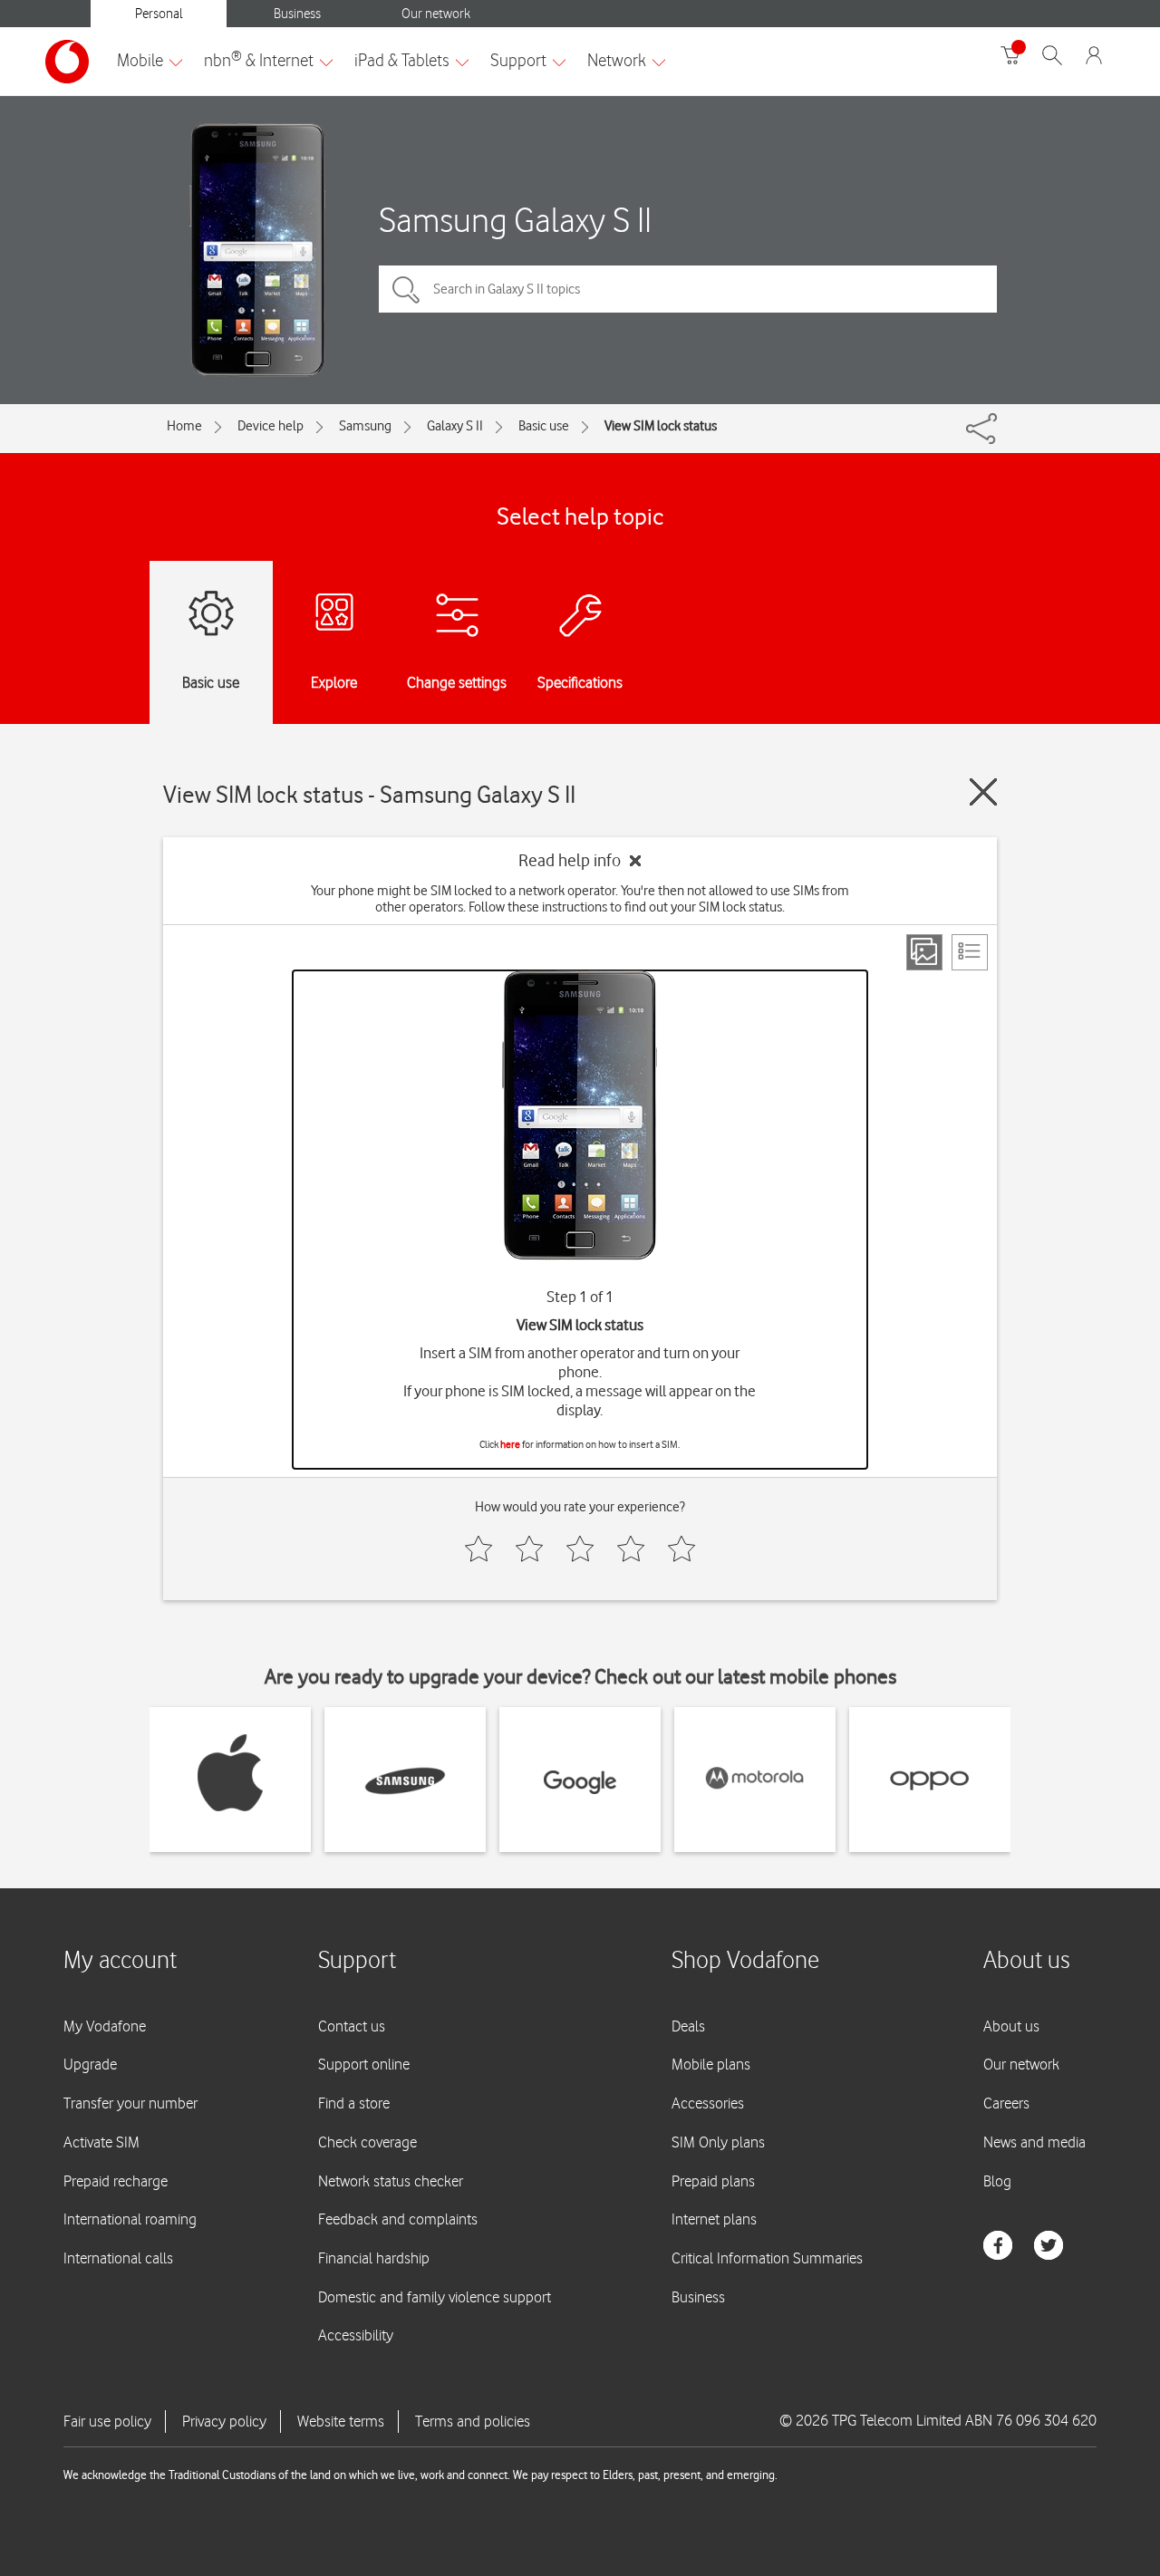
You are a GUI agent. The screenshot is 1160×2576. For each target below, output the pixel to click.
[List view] (970, 952)
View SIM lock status (661, 426)
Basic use (544, 426)
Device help (271, 426)
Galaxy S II (455, 426)
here (510, 1444)
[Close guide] (983, 792)
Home (184, 426)
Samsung (365, 426)
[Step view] (924, 952)
